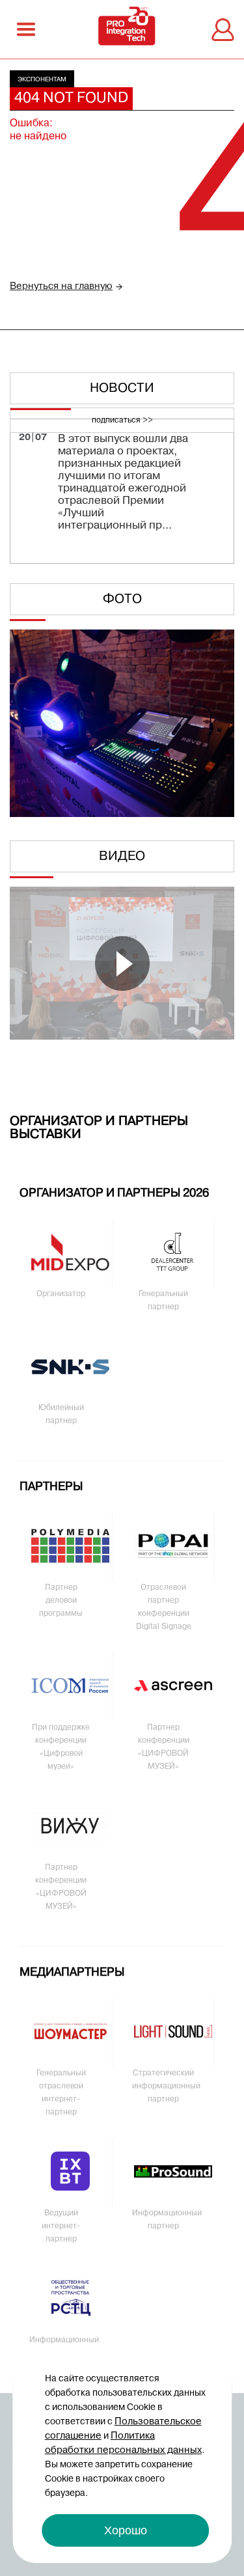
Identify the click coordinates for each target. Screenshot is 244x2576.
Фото (122, 600)
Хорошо (126, 2530)
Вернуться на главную (61, 286)
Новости (122, 389)
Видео (122, 857)
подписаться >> (122, 421)
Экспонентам (42, 80)
